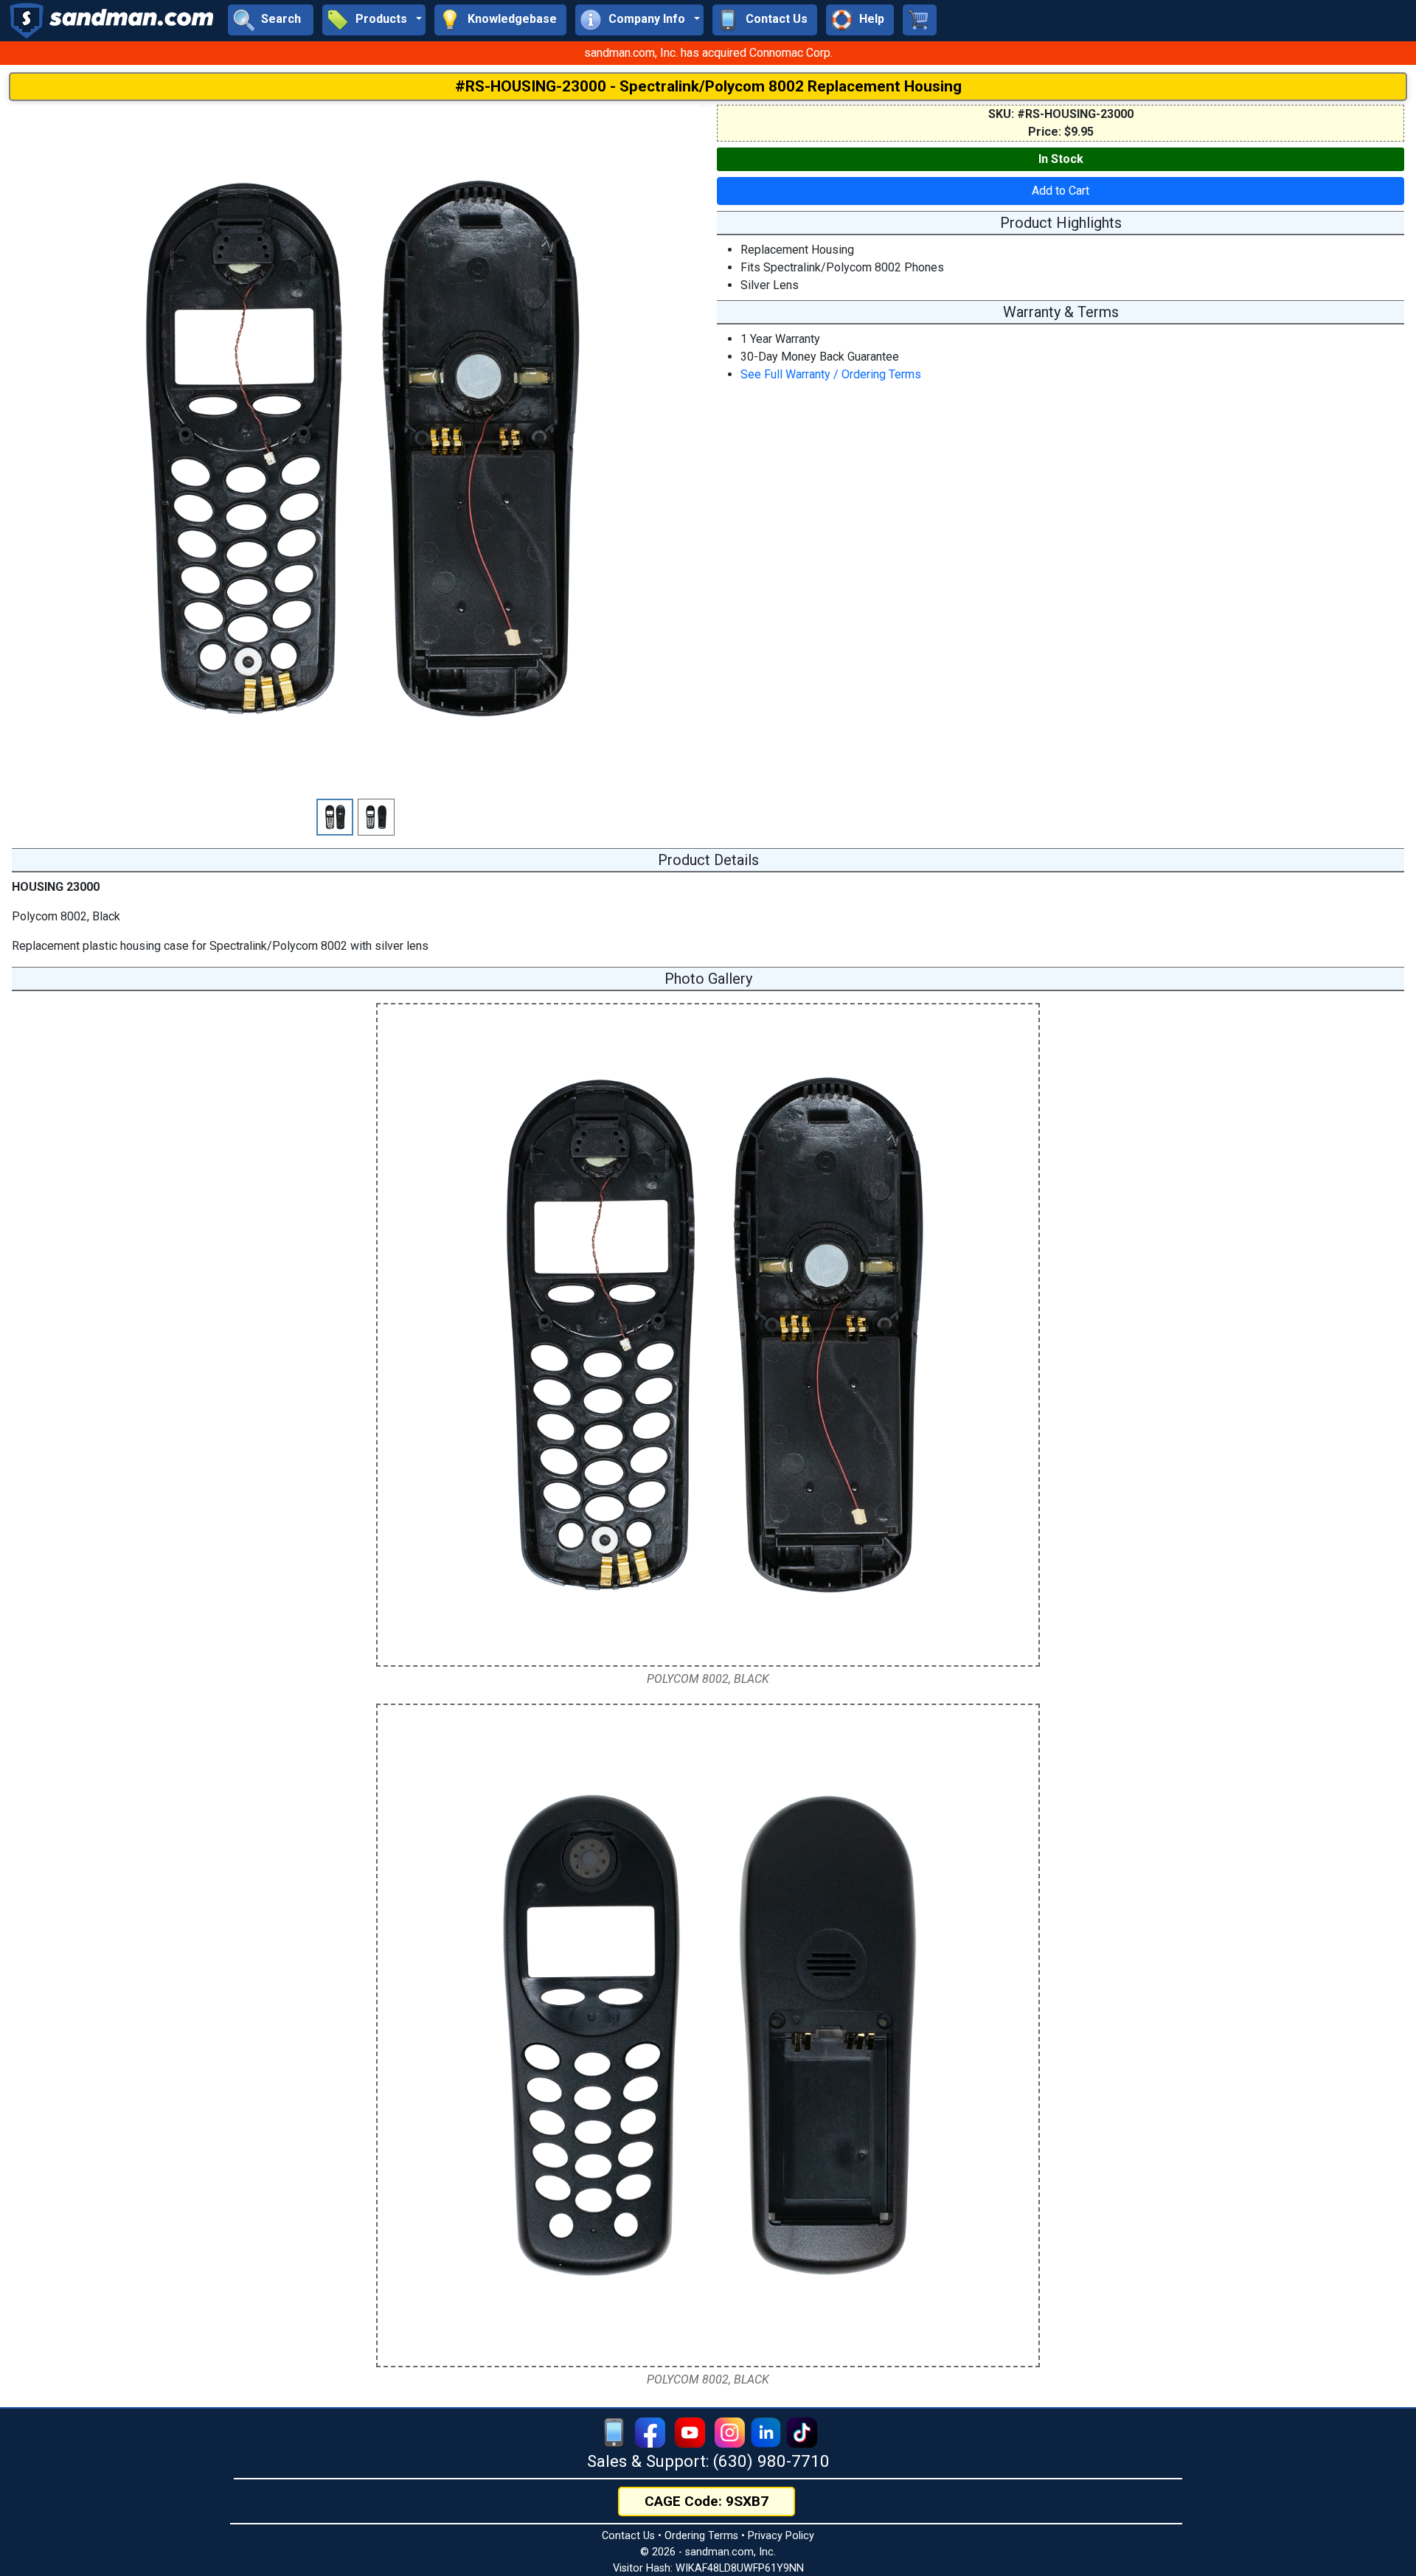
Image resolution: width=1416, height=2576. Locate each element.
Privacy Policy (781, 2536)
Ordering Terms (701, 2536)
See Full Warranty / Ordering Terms (831, 374)
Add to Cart (1061, 191)
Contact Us (628, 2536)
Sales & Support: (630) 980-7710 (708, 2461)
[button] (374, 20)
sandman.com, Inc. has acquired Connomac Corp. (708, 53)
